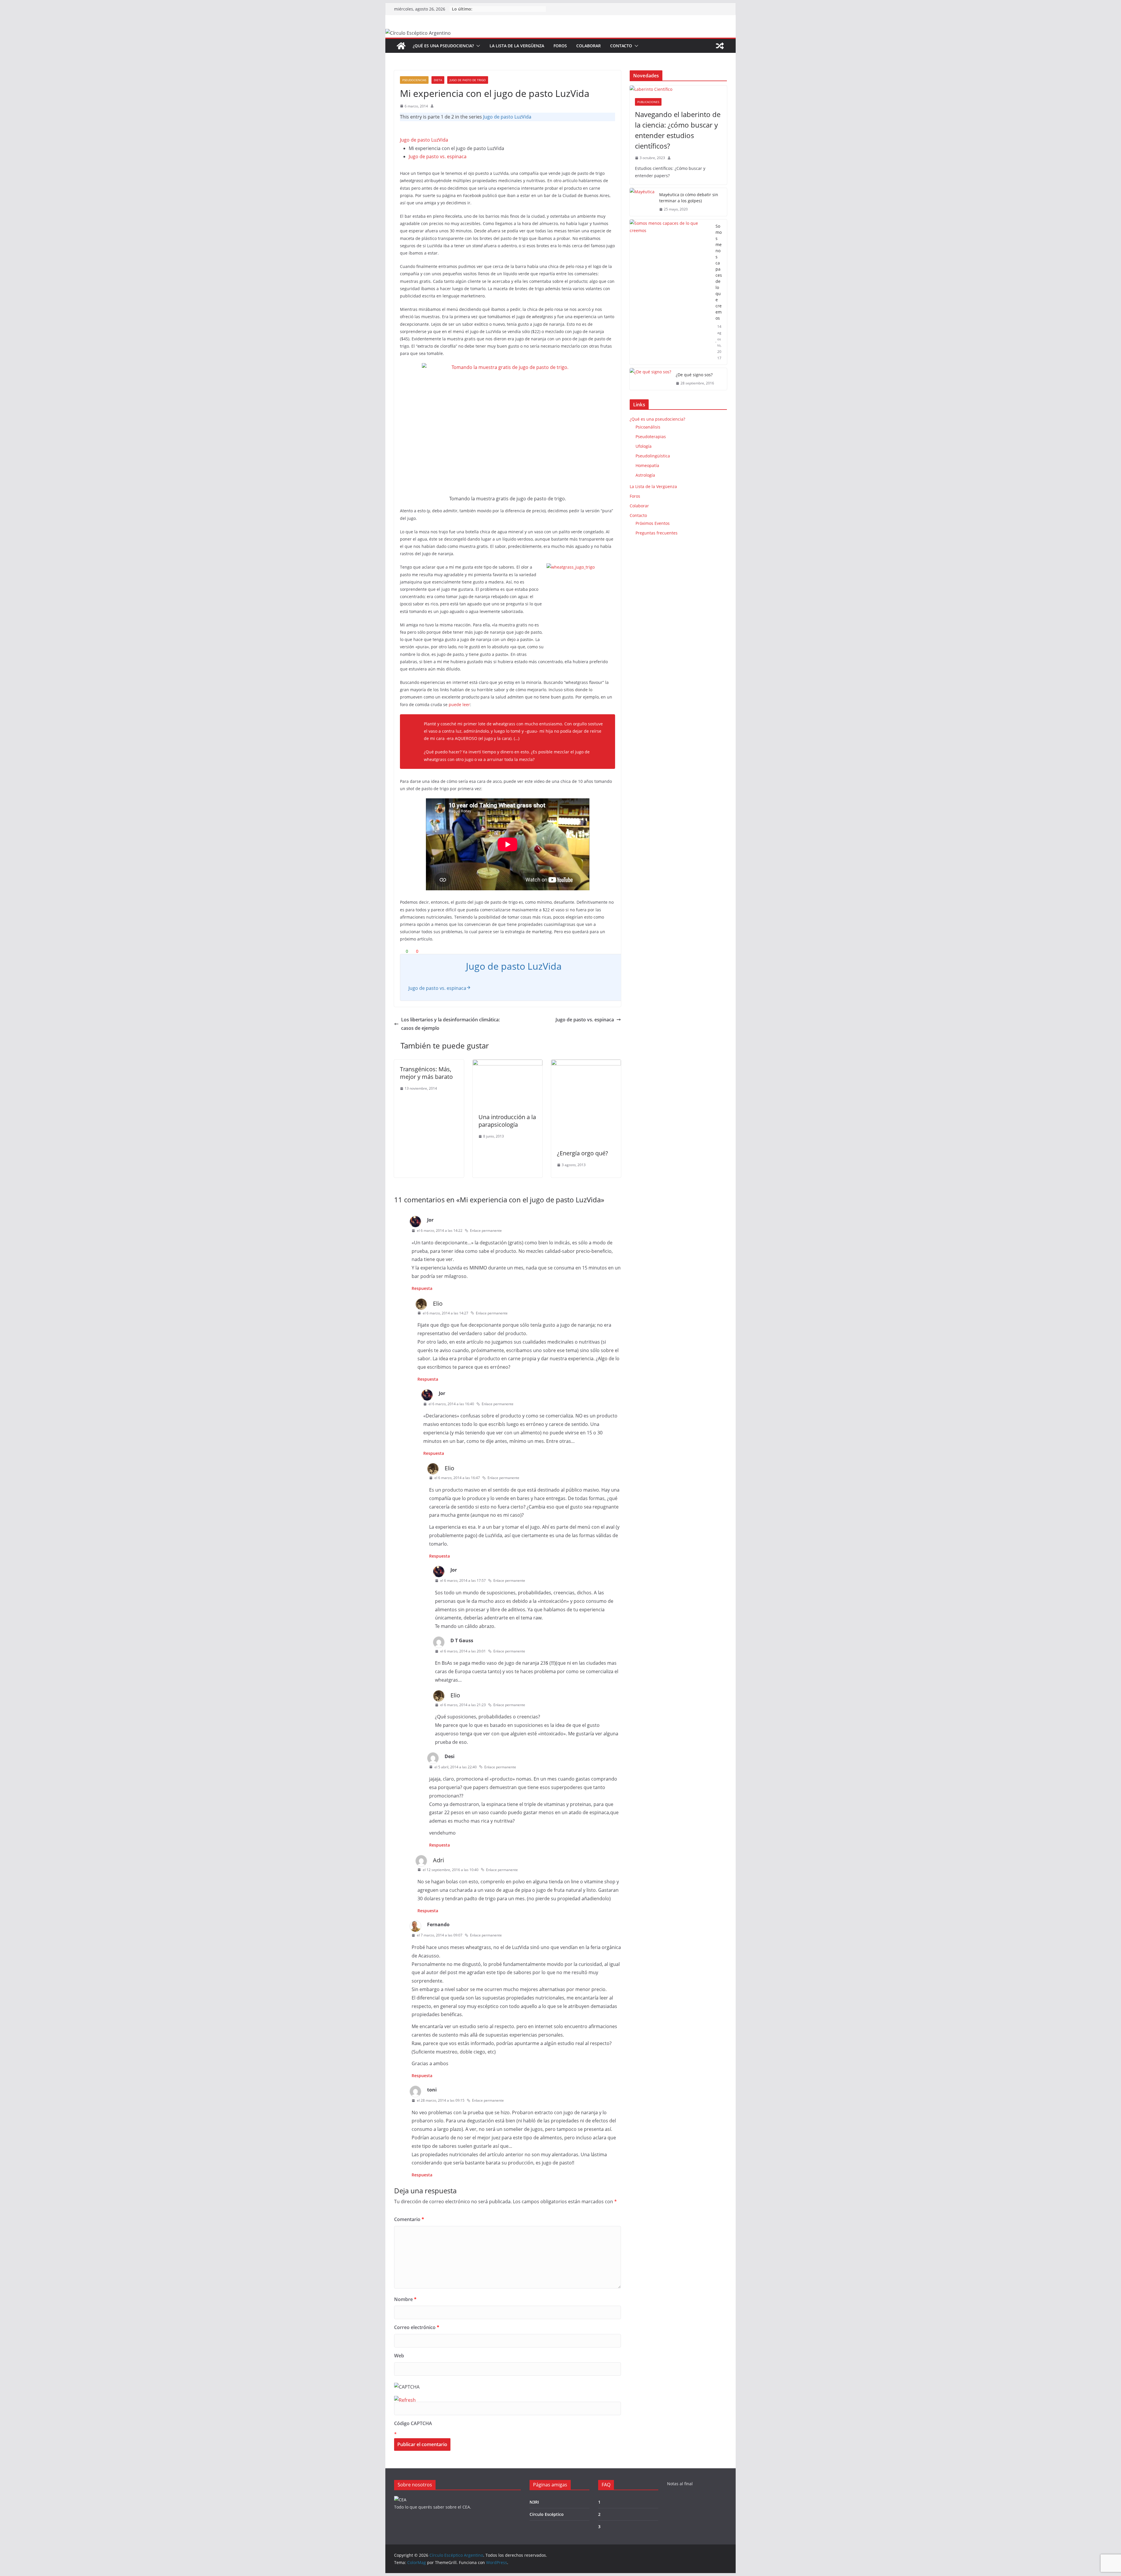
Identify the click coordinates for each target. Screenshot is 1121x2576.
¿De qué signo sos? (694, 375)
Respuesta (422, 1288)
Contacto (621, 46)
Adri (438, 1860)
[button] (477, 46)
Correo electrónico (417, 2327)
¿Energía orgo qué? (583, 1153)
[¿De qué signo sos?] (650, 379)
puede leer (459, 704)
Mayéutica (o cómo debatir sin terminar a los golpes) (689, 198)
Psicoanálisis (648, 427)
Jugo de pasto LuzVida (507, 117)
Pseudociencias (414, 80)
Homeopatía (647, 465)
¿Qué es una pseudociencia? (443, 46)
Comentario (409, 2219)
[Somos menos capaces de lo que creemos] (670, 292)
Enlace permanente (486, 1230)
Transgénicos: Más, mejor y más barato (426, 1073)
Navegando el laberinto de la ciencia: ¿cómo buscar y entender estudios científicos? (678, 130)
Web (399, 2356)
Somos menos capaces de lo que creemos (719, 272)
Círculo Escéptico (547, 2514)
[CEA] (400, 2500)
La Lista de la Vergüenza (517, 46)
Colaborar (589, 46)
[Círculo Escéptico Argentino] (401, 46)
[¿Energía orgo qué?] (586, 1064)
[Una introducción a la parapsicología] (508, 1064)
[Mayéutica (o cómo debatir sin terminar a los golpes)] (642, 202)
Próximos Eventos (653, 523)
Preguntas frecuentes (657, 533)
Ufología (644, 446)
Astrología (645, 475)
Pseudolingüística (653, 456)
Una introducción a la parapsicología (507, 1121)
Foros (560, 46)
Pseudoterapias (651, 437)
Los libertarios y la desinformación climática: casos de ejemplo (450, 1024)
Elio (438, 1303)
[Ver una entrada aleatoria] (720, 46)
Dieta (438, 80)
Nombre (405, 2299)
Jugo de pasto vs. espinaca (438, 156)
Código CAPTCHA (413, 2423)
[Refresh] (405, 2400)
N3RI (534, 2502)
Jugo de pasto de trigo (468, 80)
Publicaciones (648, 102)
